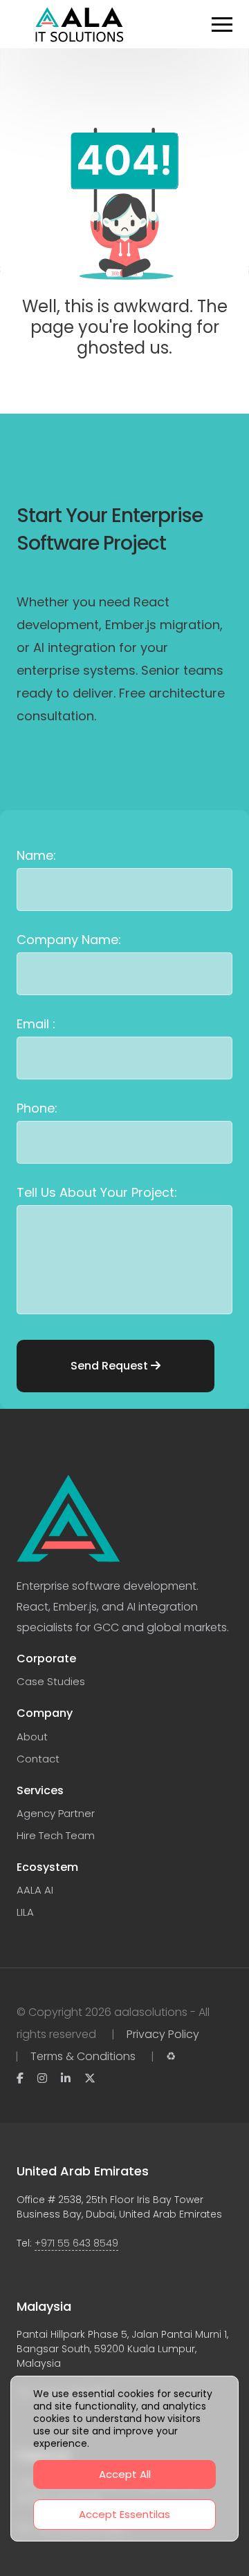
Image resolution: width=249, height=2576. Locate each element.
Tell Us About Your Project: (97, 1192)
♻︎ (171, 2056)
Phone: (37, 1108)
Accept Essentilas (124, 2514)
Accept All (125, 2474)
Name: (36, 855)
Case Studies (51, 1681)
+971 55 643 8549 (76, 2243)
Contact (38, 1759)
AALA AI (35, 1890)
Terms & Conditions (83, 2056)
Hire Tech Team (56, 1835)
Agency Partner (56, 1813)
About (32, 1737)
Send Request (111, 1366)
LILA (25, 1912)
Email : (36, 1024)
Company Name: (69, 940)
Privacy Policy (163, 2034)
